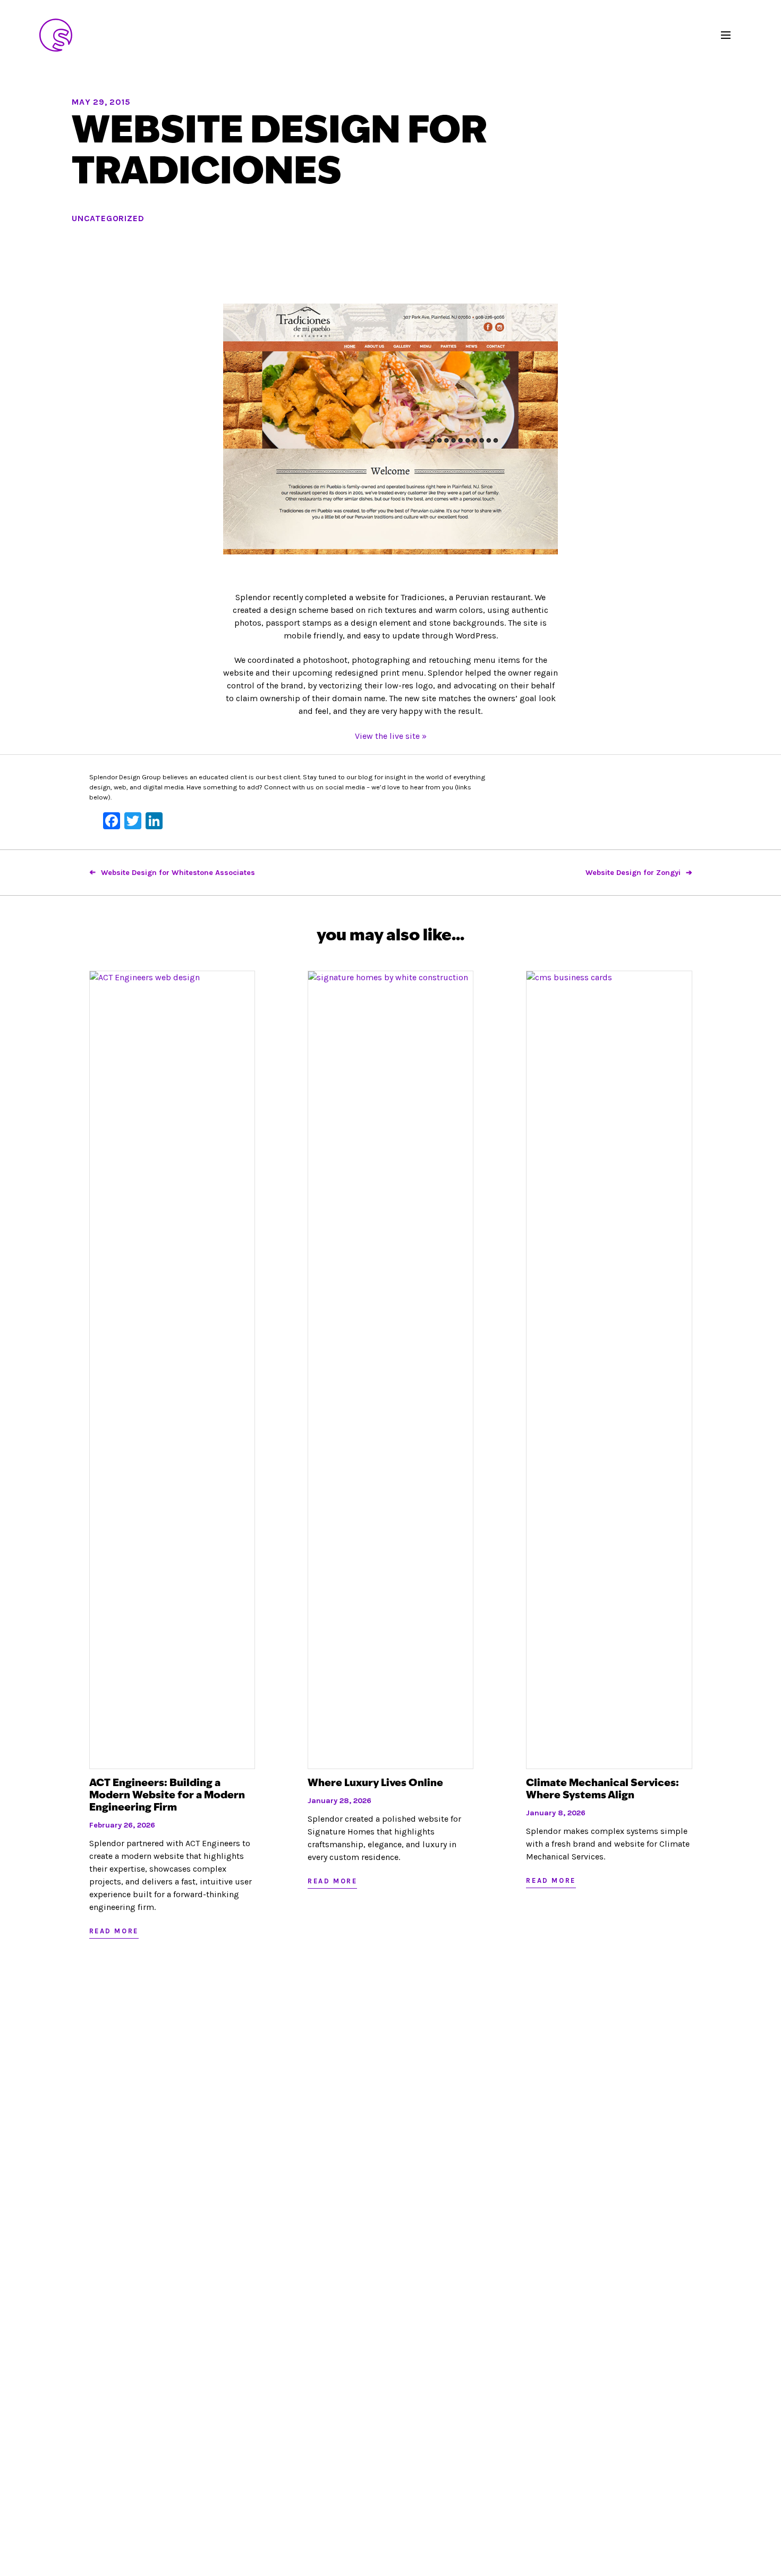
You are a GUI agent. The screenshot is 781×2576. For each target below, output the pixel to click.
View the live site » (391, 736)
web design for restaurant (56, 35)
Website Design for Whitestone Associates (178, 873)
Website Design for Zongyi (633, 873)
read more (114, 1931)
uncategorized (108, 218)
